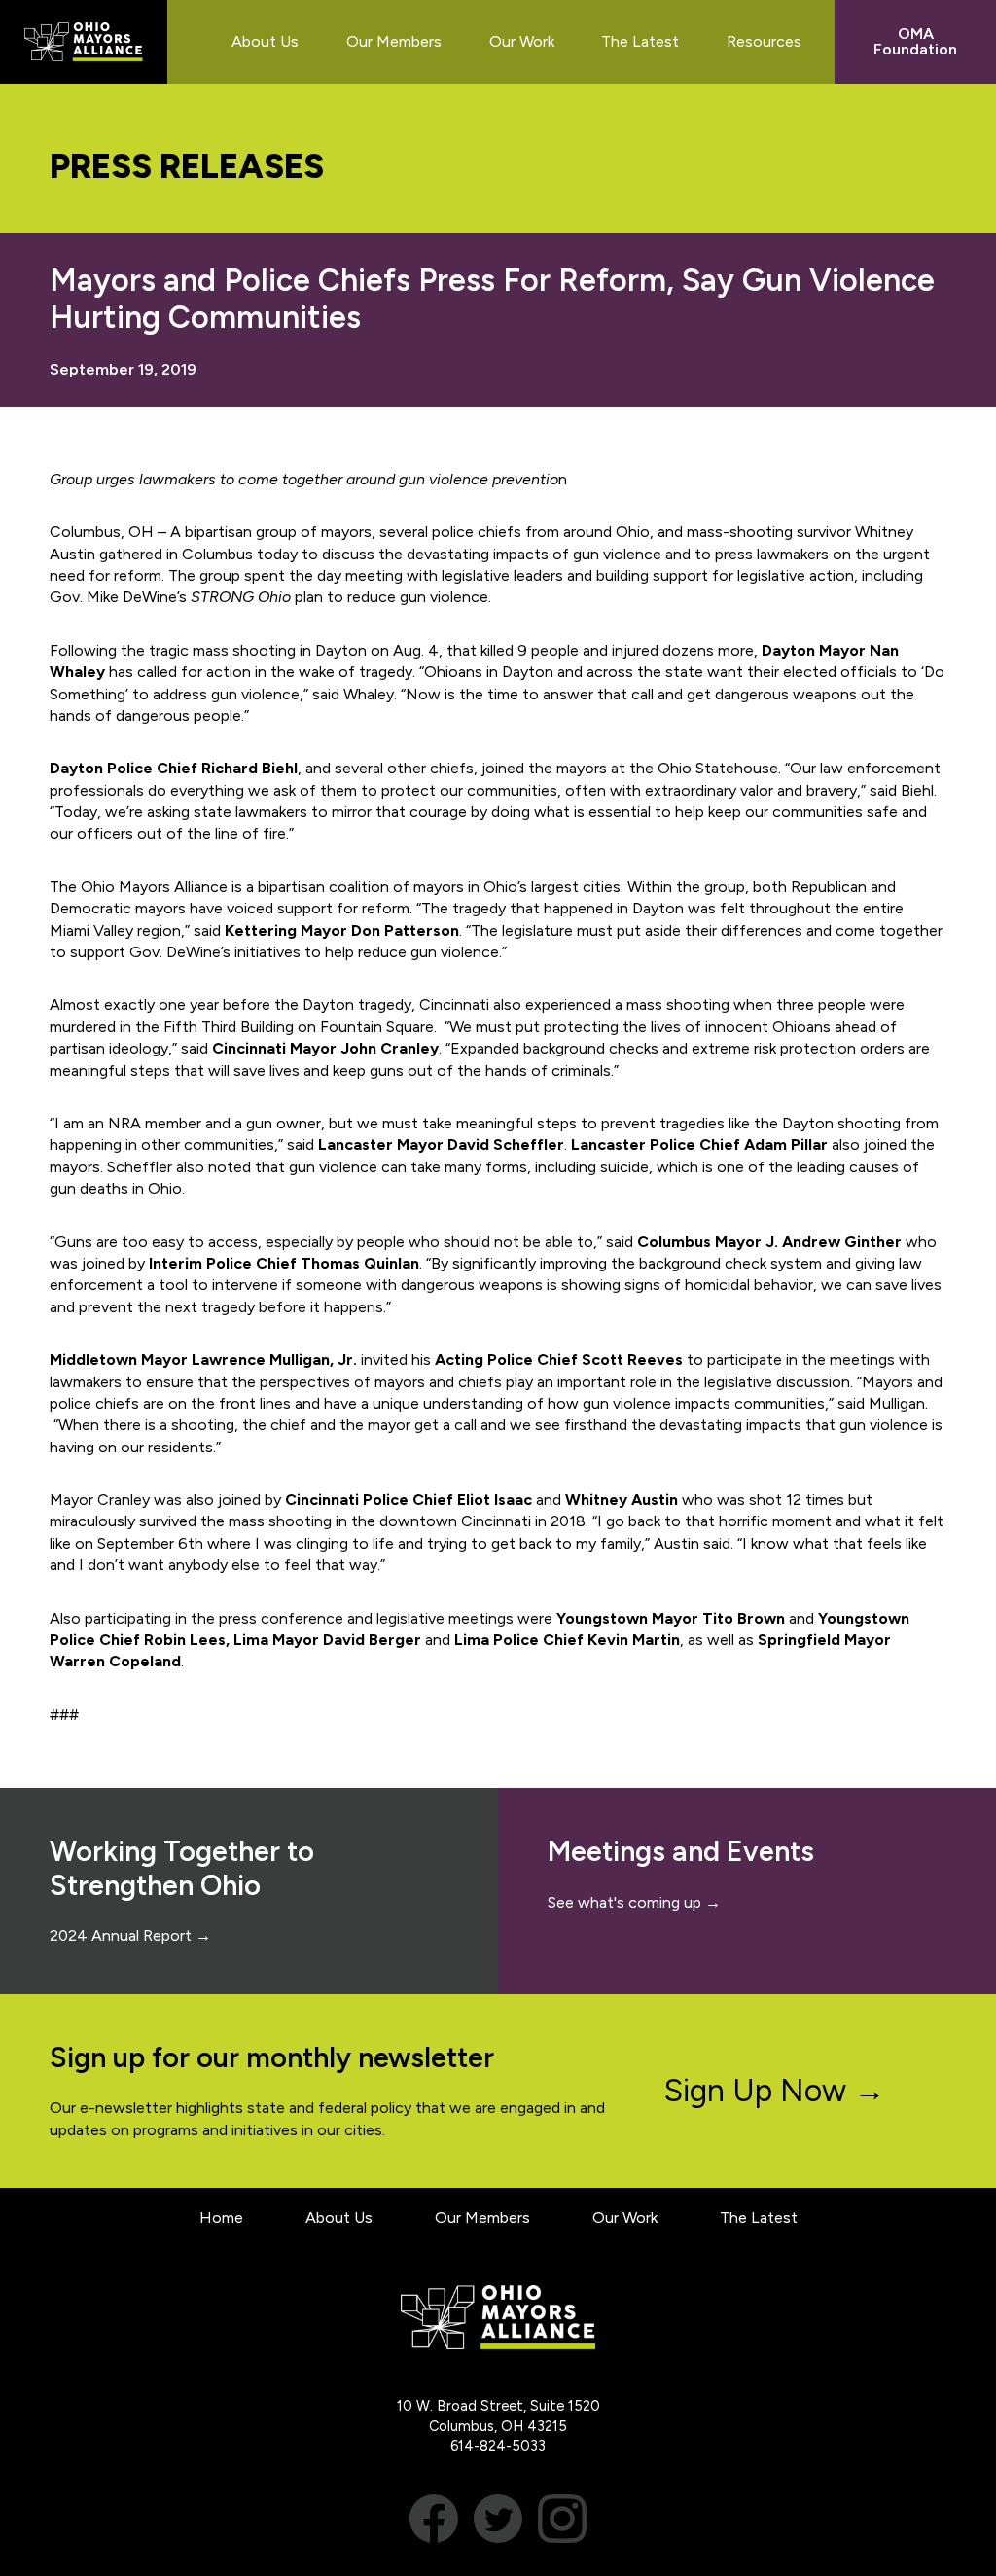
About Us (339, 2218)
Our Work (625, 2218)
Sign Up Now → (775, 2091)
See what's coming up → (634, 1902)
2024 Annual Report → (130, 1935)
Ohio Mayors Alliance (84, 42)
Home (221, 2218)
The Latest (759, 2218)
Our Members (482, 2218)
